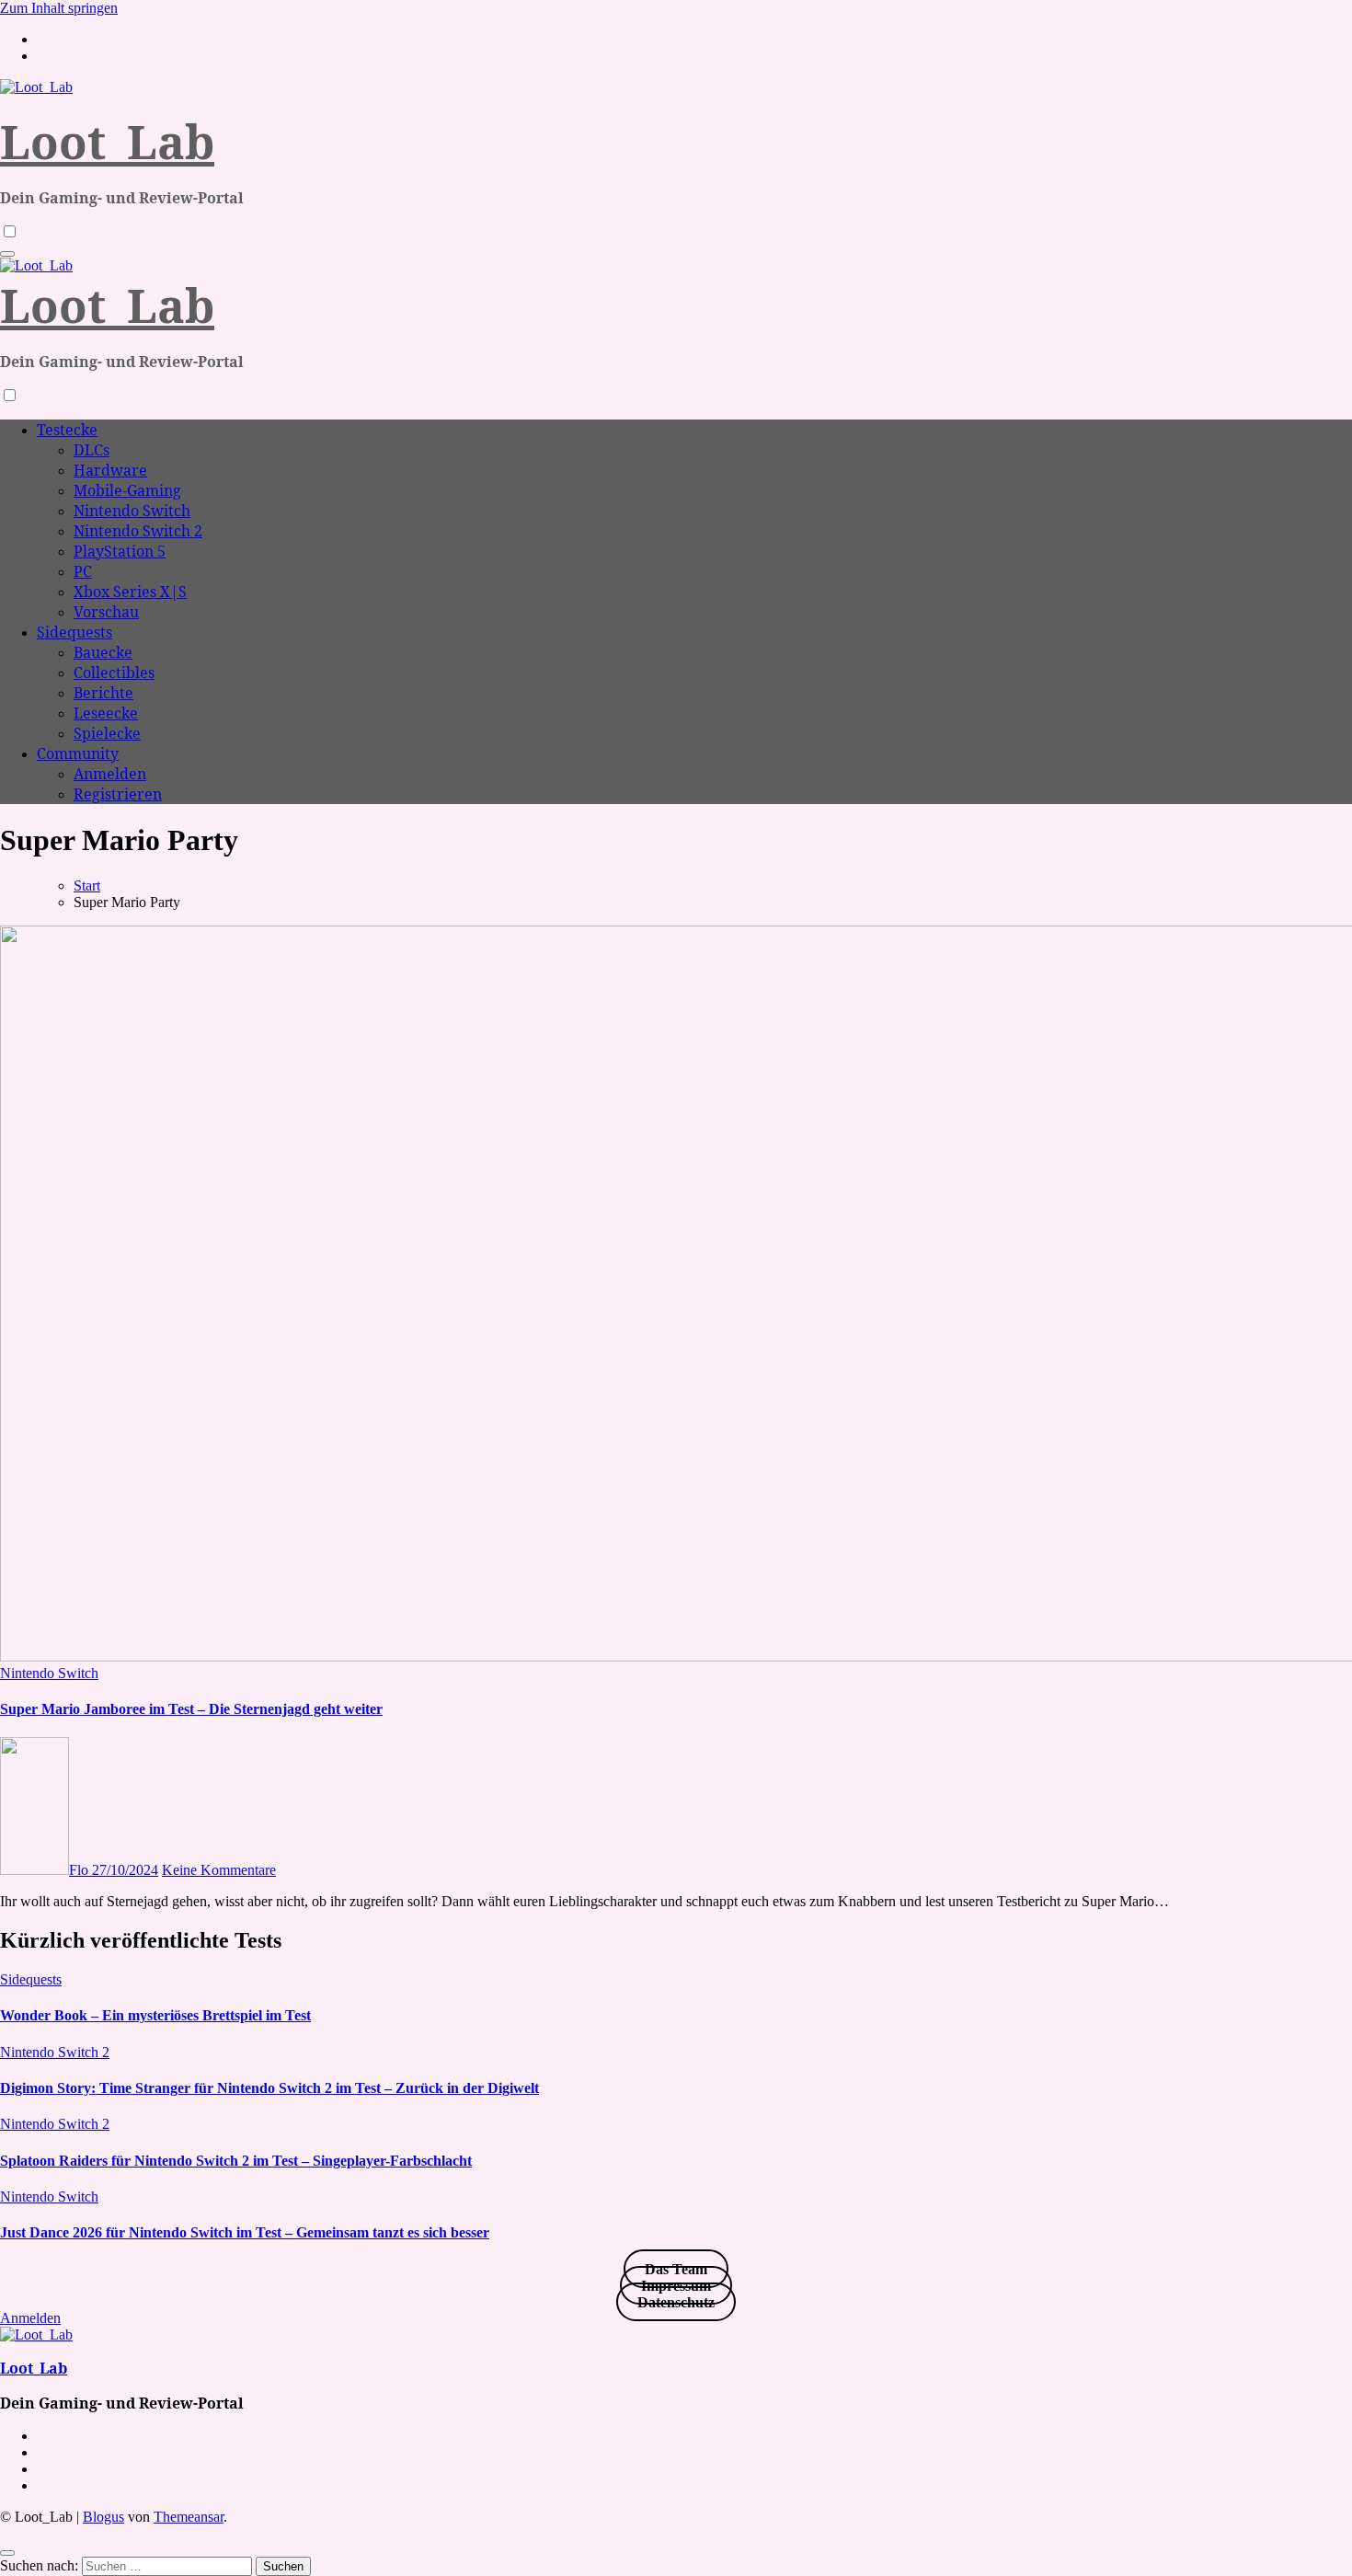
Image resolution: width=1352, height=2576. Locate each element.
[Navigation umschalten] (7, 254)
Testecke (67, 430)
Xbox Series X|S (130, 592)
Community (78, 753)
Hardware (110, 470)
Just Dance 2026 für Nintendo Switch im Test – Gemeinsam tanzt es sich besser (245, 2232)
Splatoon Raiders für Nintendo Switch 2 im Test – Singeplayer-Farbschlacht (236, 2161)
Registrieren (118, 794)
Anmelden (110, 774)
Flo (80, 1870)
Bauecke (103, 652)
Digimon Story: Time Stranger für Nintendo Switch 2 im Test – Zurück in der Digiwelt (269, 2088)
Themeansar (189, 2517)
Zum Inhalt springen (59, 8)
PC (83, 571)
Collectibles (114, 673)
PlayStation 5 (120, 551)
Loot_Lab (107, 142)
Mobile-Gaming (127, 490)
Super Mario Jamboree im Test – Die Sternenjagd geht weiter (191, 1709)
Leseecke (106, 713)
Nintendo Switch (132, 511)
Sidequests (74, 632)
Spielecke (107, 733)
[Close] (7, 2553)
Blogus (103, 2517)
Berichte (103, 693)
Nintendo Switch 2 (138, 531)
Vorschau (106, 612)
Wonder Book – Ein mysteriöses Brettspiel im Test (155, 2015)
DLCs (92, 450)
